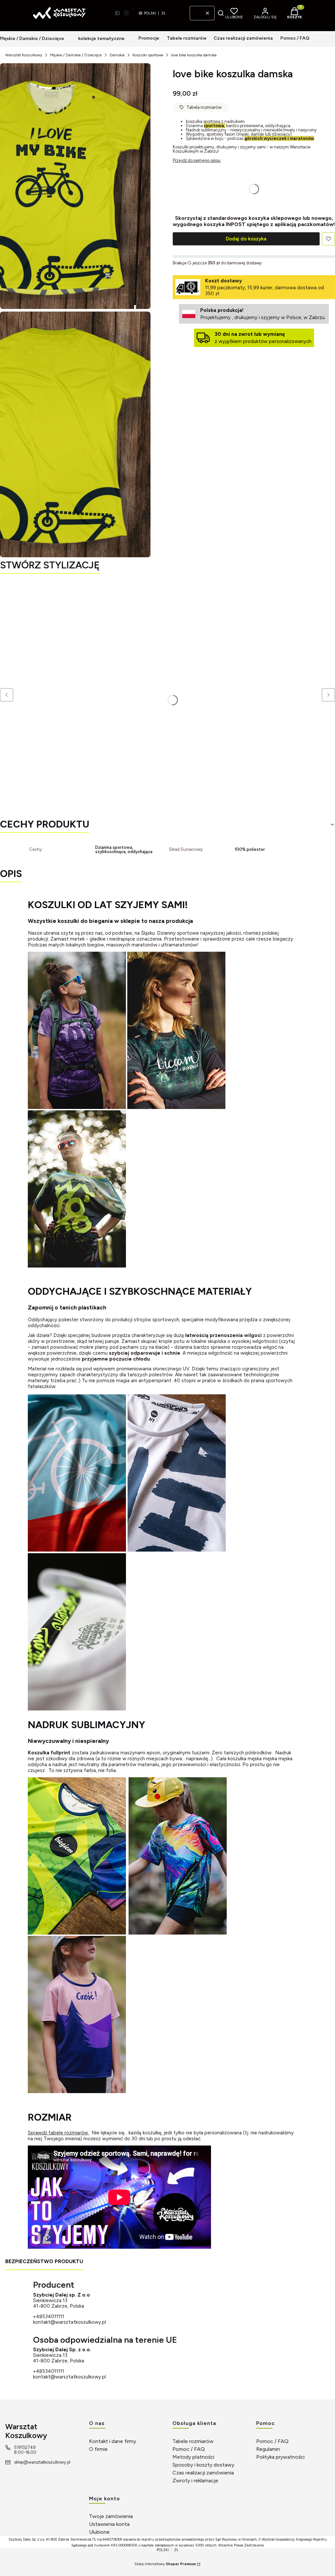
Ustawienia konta (109, 2524)
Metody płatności (193, 2457)
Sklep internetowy (165, 2564)
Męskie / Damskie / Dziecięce (76, 55)
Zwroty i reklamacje (195, 2481)
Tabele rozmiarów (193, 2441)
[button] (221, 13)
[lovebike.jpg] (75, 186)
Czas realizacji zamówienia (203, 2473)
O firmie (98, 2449)
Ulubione (99, 2532)
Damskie (117, 55)
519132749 (25, 2447)
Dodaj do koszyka (246, 239)
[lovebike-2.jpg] (75, 434)
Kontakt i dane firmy (113, 2441)
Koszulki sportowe (148, 55)
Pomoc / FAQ (189, 2449)
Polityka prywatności (280, 2457)
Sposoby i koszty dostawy (203, 2465)
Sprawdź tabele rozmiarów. (58, 2133)
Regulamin (268, 2449)
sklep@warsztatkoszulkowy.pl (42, 2462)
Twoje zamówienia (111, 2516)
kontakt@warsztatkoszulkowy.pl (70, 2322)
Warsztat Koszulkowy (24, 55)
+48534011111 (49, 2317)
